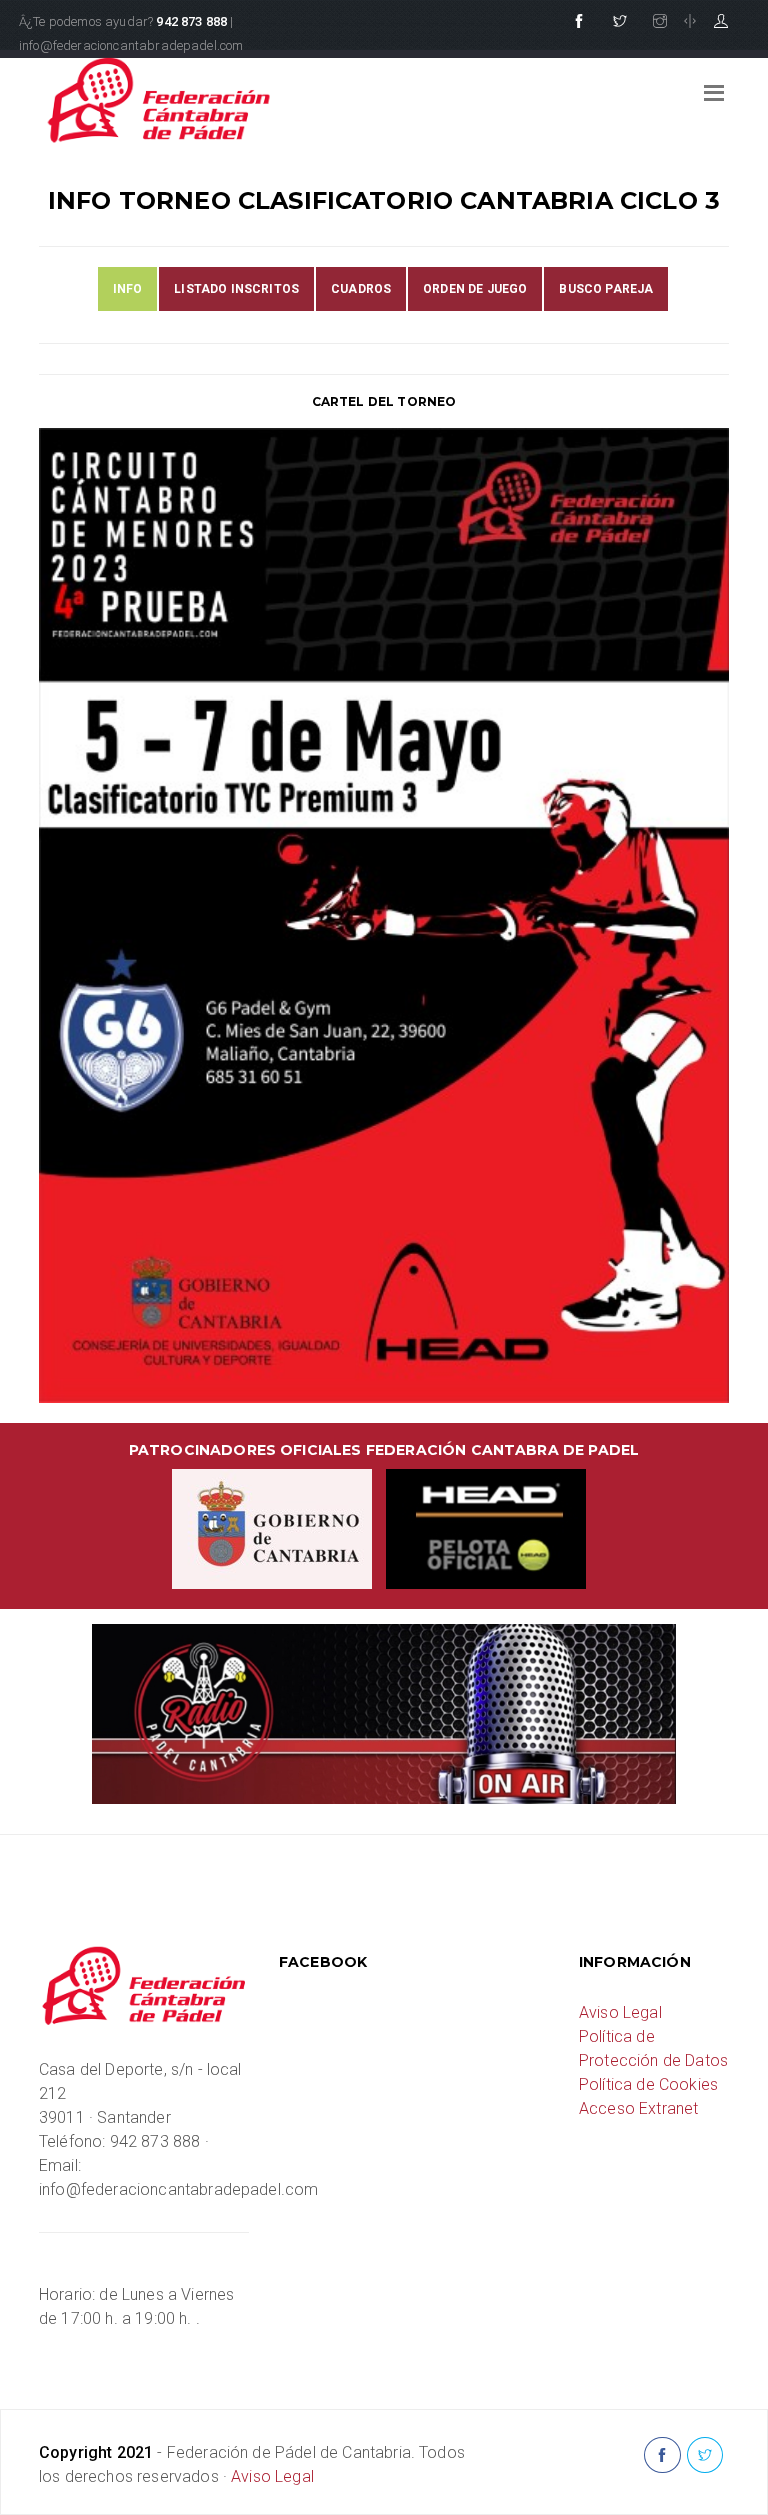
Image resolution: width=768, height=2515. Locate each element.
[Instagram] (660, 22)
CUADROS (361, 289)
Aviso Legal (620, 2012)
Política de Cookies (648, 2084)
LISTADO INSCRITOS (236, 289)
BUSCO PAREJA (606, 289)
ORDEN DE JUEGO (475, 289)
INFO (128, 289)
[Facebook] (579, 22)
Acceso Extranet (638, 2108)
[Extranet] (721, 22)
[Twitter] (620, 22)
